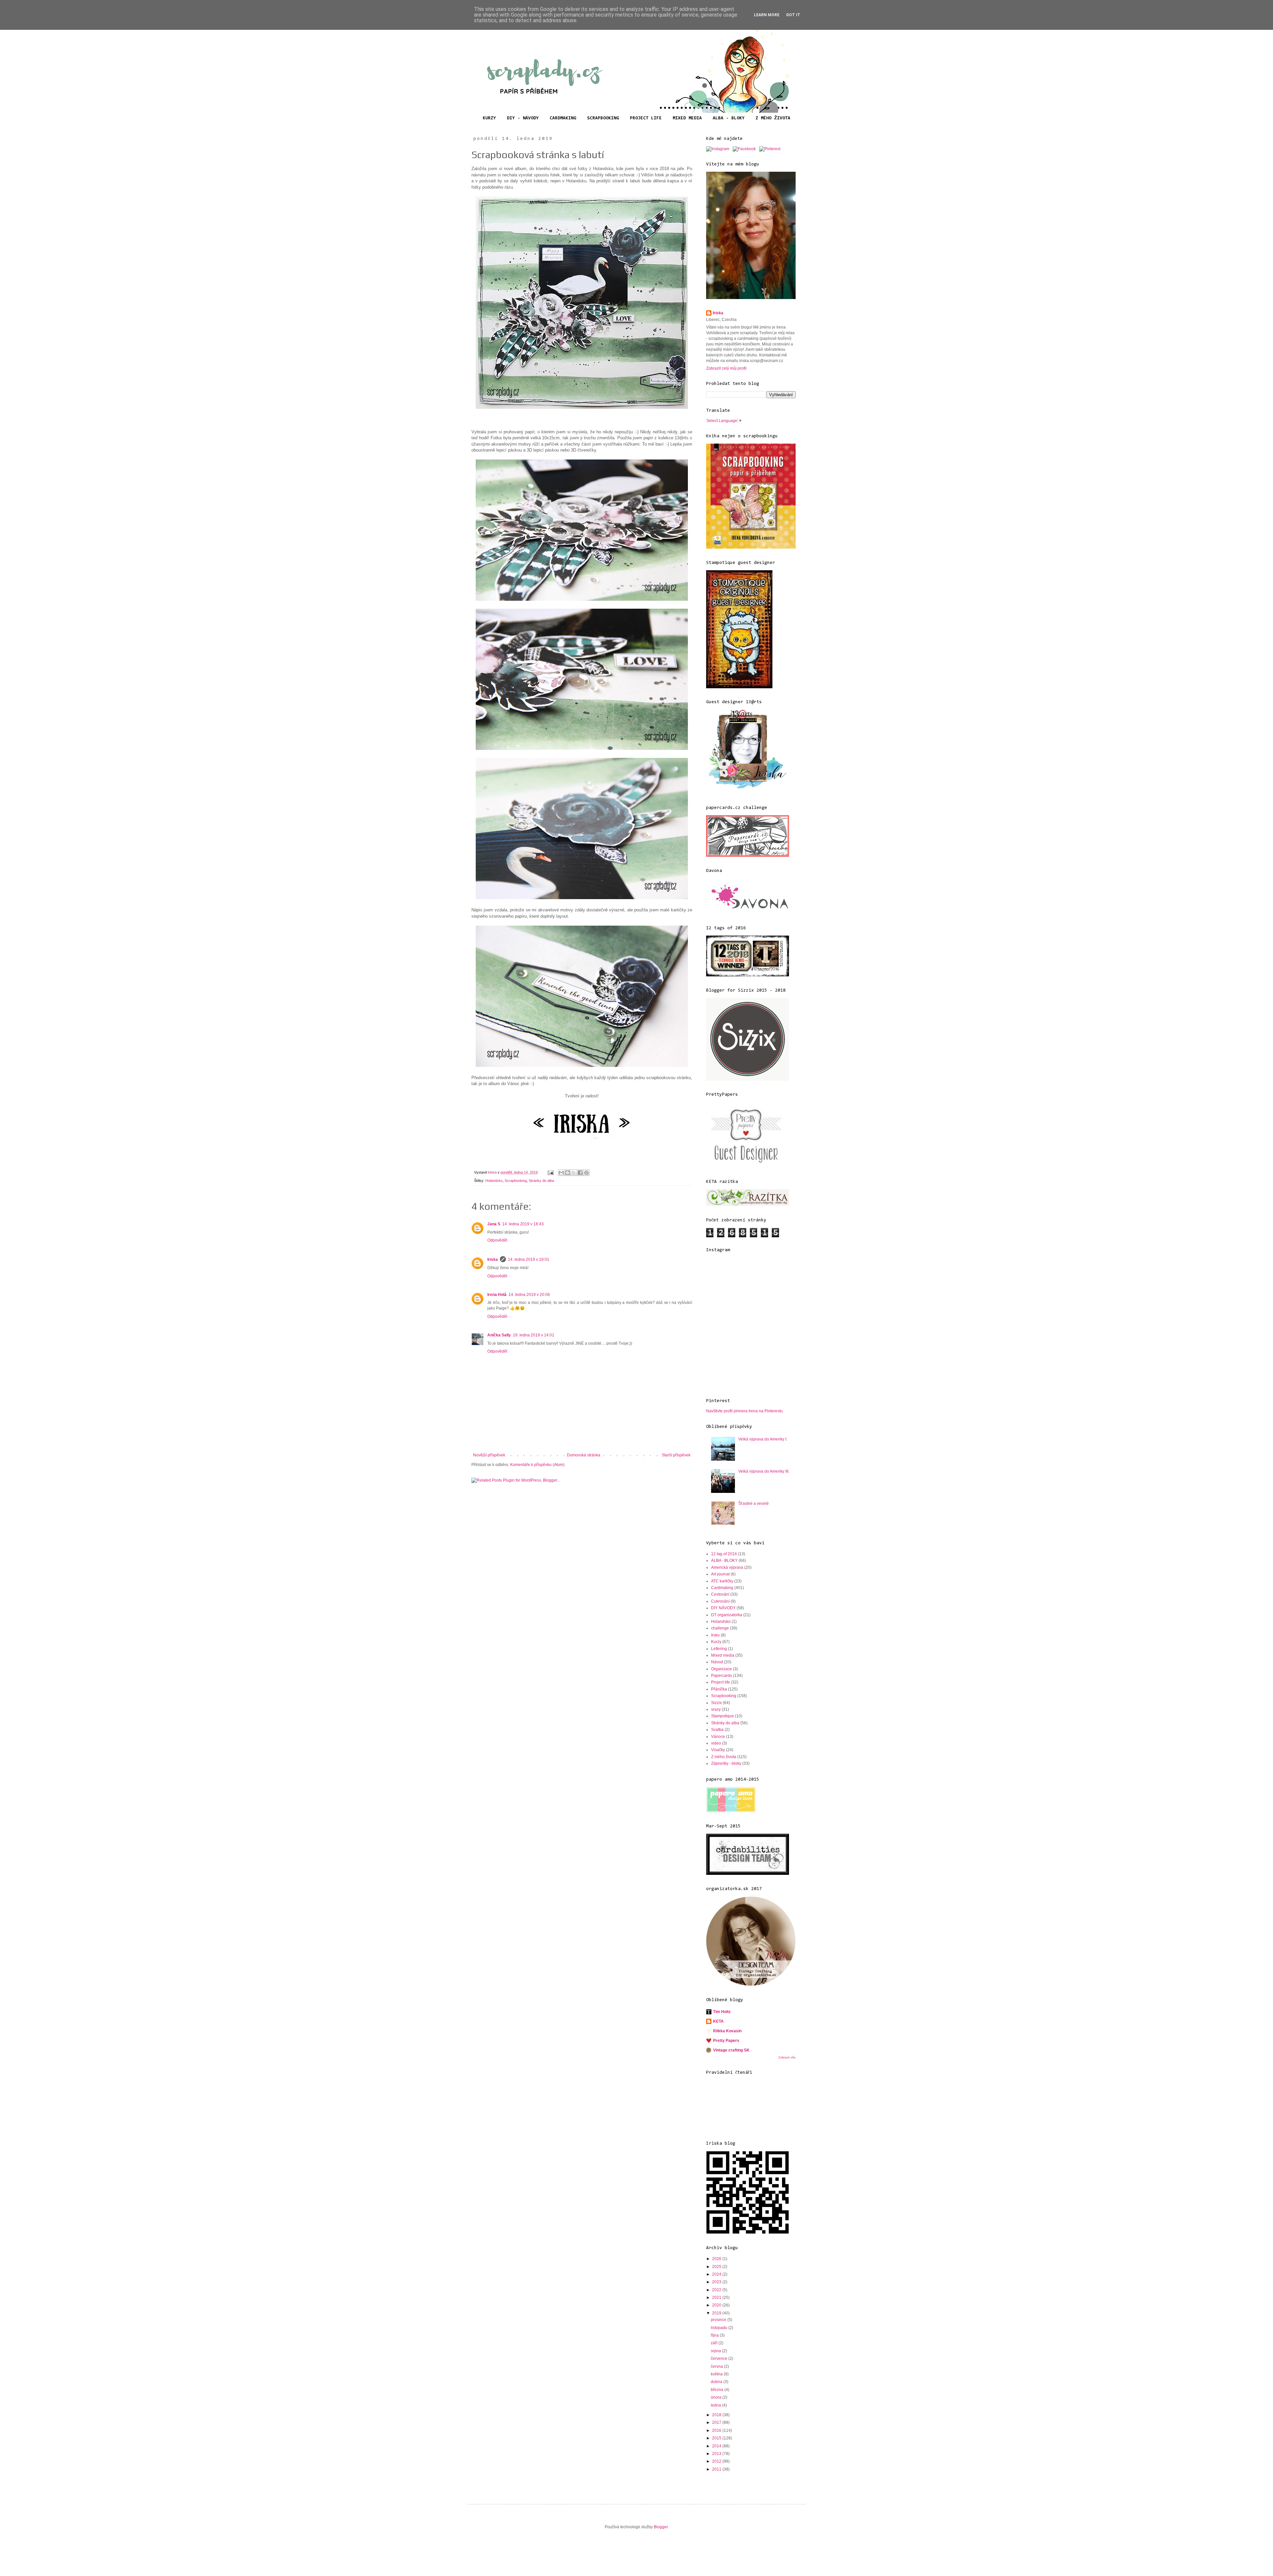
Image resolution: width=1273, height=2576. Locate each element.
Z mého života (724, 1757)
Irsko (715, 1635)
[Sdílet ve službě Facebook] (580, 1173)
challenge (720, 1628)
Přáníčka (719, 1689)
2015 (717, 2438)
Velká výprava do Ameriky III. (764, 1471)
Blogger (661, 2527)
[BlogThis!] (568, 1173)
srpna (716, 2351)
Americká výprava (727, 1567)
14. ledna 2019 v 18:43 (523, 1224)
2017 (717, 2423)
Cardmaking (722, 1588)
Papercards (722, 1676)
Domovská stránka (584, 1455)
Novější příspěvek (489, 1455)
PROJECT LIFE (646, 118)
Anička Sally (499, 1335)
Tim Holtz (722, 2012)
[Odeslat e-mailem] (561, 1173)
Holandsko (494, 1181)
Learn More (767, 15)
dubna (717, 2382)
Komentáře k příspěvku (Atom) (537, 1465)
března (718, 2390)
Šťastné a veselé (754, 1503)
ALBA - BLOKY (729, 118)
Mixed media (723, 1655)
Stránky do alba (541, 1181)
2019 (717, 2313)
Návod (717, 1662)
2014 (717, 2446)
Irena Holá (497, 1295)
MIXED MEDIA (687, 118)
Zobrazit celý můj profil (726, 368)
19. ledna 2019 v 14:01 (534, 1335)
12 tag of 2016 (724, 1554)
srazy (716, 1709)
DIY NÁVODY (723, 1608)
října (715, 2335)
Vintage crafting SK (731, 2050)
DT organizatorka (727, 1615)
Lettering (719, 1649)
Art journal (720, 1574)
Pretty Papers (726, 2041)
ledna (716, 2405)
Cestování (720, 1594)
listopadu (720, 2328)
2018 (717, 2415)
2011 (717, 2469)
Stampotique (723, 1716)
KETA (718, 2021)
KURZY (489, 118)
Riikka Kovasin (727, 2031)
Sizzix (716, 1703)
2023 (717, 2282)
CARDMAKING (563, 118)
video (716, 1743)
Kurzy (716, 1642)
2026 (717, 2259)
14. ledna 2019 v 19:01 (529, 1259)
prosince (719, 2320)
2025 (717, 2267)
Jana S (494, 1224)
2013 (717, 2454)
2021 (717, 2298)
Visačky (718, 1750)
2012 (717, 2461)
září (715, 2343)
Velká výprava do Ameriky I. (763, 1439)
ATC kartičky (722, 1581)
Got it (793, 15)
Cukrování (720, 1601)
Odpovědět (497, 1240)
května (717, 2374)
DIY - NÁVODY (523, 118)
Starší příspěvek (676, 1455)
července (720, 2359)
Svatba (717, 1730)
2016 (717, 2430)
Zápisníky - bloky (726, 1763)
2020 (717, 2305)
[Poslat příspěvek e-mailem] (550, 1172)
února (717, 2397)
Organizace (722, 1669)
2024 (717, 2274)
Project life (721, 1682)
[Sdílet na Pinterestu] (586, 1173)
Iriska (493, 1259)
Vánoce (718, 1737)
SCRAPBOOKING (603, 118)
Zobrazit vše (787, 2057)
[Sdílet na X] (574, 1173)
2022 (717, 2290)
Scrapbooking (516, 1181)
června (717, 2366)
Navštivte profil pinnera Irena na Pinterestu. (745, 1411)
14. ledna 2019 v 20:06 (529, 1295)
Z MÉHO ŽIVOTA (773, 118)
